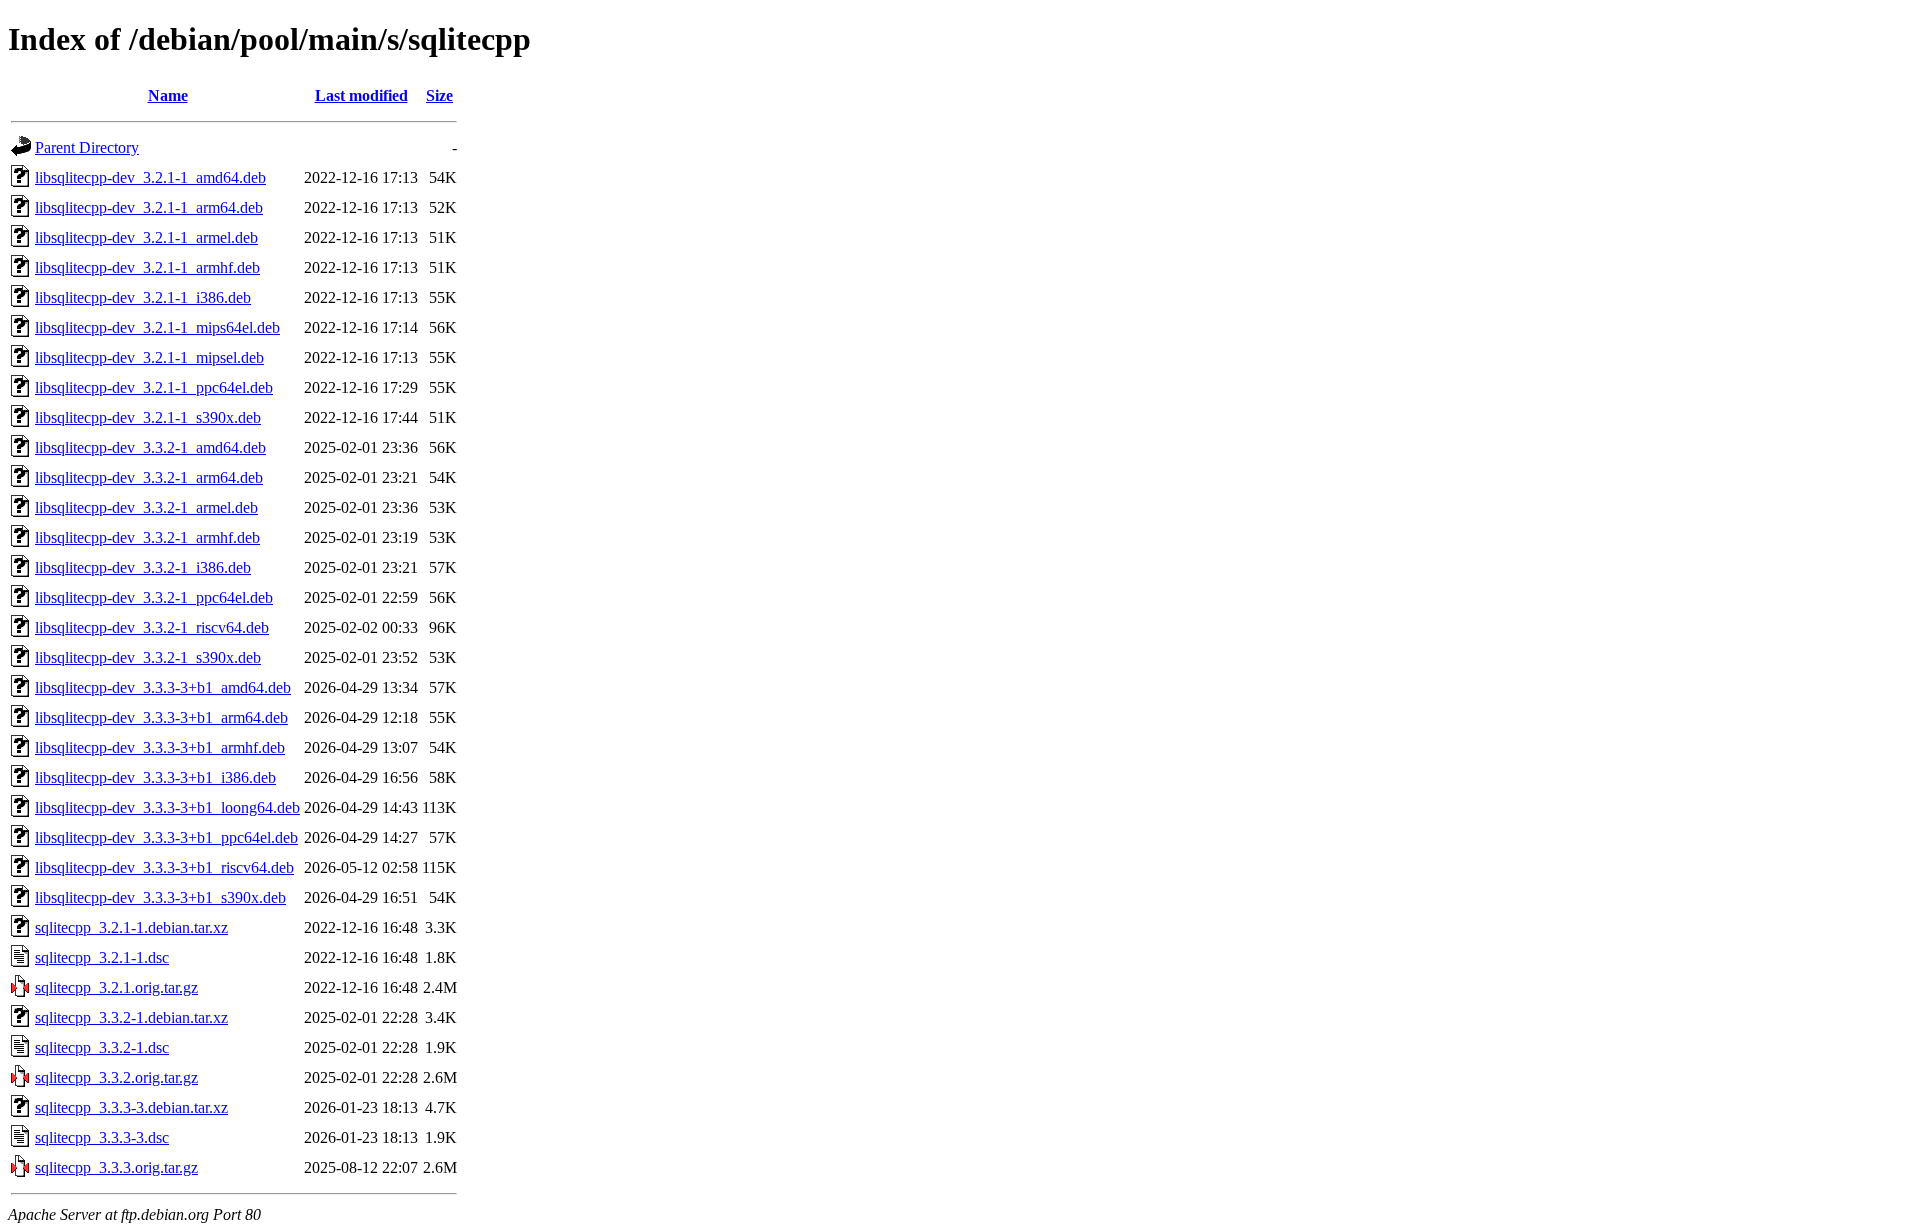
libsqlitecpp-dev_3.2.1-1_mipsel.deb (149, 357)
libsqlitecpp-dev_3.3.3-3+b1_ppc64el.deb (166, 837)
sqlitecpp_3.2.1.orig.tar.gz (116, 987)
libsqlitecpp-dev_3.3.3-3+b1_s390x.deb (160, 897)
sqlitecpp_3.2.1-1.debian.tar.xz (131, 927)
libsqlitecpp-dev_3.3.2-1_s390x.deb (148, 657)
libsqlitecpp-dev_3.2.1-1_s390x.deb (148, 417)
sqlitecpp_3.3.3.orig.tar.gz (116, 1167)
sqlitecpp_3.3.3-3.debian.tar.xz (131, 1107)
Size (439, 95)
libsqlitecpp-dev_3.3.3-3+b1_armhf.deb (160, 747)
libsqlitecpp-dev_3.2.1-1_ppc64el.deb (154, 387)
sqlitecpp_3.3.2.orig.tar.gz (116, 1077)
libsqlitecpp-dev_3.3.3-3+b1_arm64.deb (161, 717)
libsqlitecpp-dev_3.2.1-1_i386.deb (143, 297)
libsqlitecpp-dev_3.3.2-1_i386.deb (143, 567)
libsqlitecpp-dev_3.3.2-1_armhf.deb (147, 537)
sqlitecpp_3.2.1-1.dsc (102, 957)
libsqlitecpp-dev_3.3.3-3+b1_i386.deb (155, 777)
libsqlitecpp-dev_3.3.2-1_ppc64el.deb (154, 597)
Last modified (361, 95)
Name (168, 95)
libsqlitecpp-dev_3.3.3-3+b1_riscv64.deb (164, 867)
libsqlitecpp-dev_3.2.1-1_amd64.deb (150, 177)
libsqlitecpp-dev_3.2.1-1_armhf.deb (147, 267)
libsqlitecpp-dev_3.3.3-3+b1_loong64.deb (167, 807)
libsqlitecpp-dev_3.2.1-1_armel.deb (146, 237)
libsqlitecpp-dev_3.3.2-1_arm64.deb (149, 477)
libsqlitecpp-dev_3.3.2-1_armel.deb (146, 507)
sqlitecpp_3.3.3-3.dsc (102, 1137)
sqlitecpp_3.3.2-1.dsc (102, 1047)
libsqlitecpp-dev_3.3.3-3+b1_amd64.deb (163, 687)
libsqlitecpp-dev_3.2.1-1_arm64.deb (149, 207)
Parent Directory (87, 147)
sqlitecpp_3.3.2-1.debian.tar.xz (131, 1017)
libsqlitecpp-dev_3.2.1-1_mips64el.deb (157, 327)
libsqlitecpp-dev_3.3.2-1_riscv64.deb (152, 627)
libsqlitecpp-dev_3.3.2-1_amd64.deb (150, 447)
